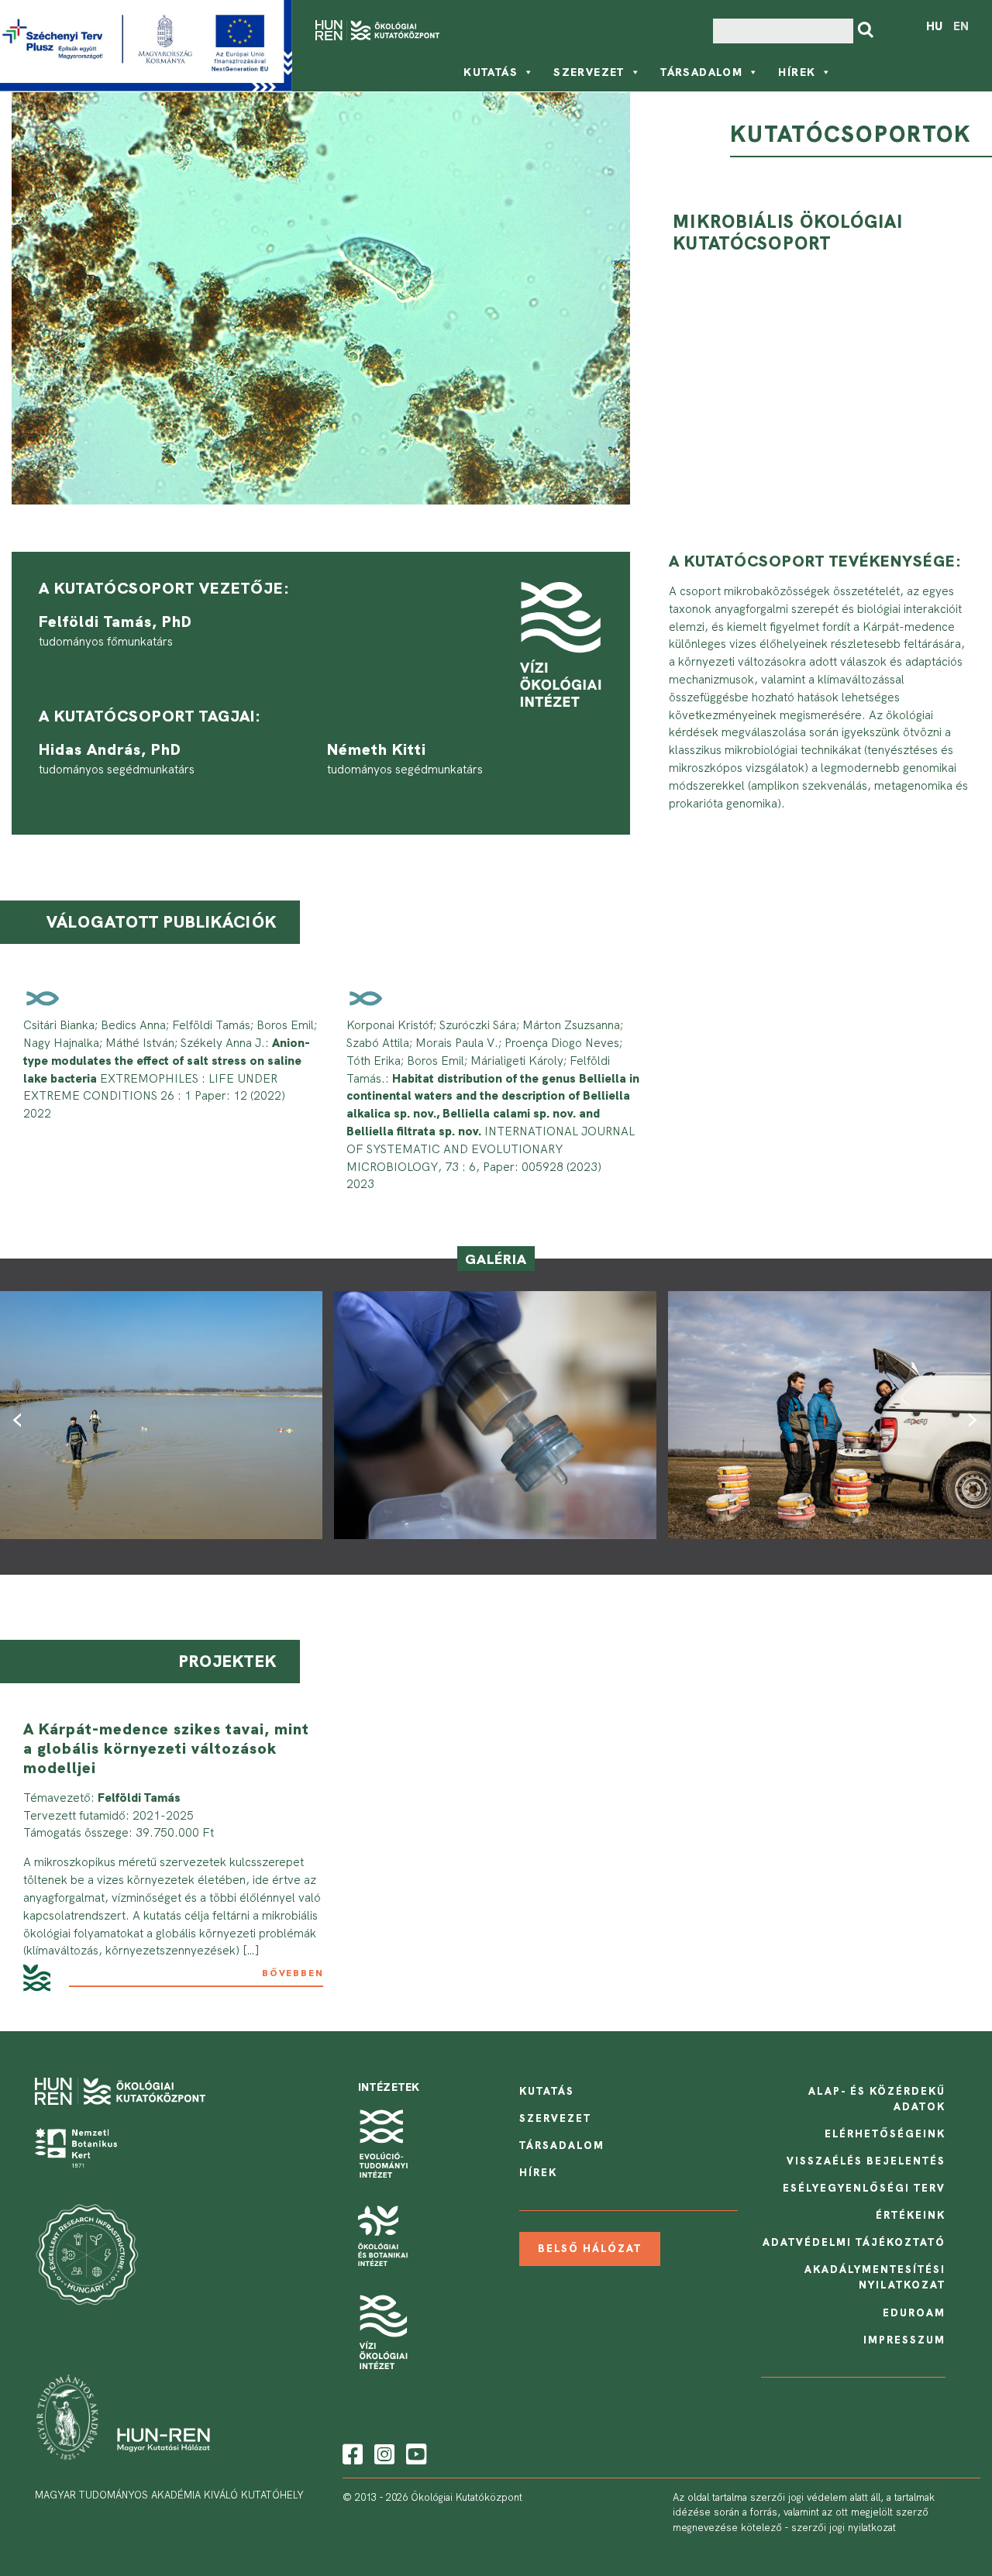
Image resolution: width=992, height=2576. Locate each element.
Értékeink (911, 2215)
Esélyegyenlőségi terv (864, 2188)
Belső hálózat (590, 2249)
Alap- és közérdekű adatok (877, 2099)
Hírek (797, 72)
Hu (934, 26)
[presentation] (21, 1417)
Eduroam (914, 2313)
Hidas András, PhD (110, 749)
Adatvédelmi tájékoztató (854, 2242)
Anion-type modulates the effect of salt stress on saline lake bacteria (167, 1061)
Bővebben (293, 1973)
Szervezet (589, 72)
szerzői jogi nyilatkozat (844, 2528)
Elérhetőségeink (885, 2134)
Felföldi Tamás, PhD (115, 622)
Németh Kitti (377, 749)
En (961, 26)
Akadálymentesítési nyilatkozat (875, 2277)
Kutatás (491, 72)
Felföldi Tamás (139, 1798)
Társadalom (701, 72)
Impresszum (904, 2340)
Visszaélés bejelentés (866, 2161)
